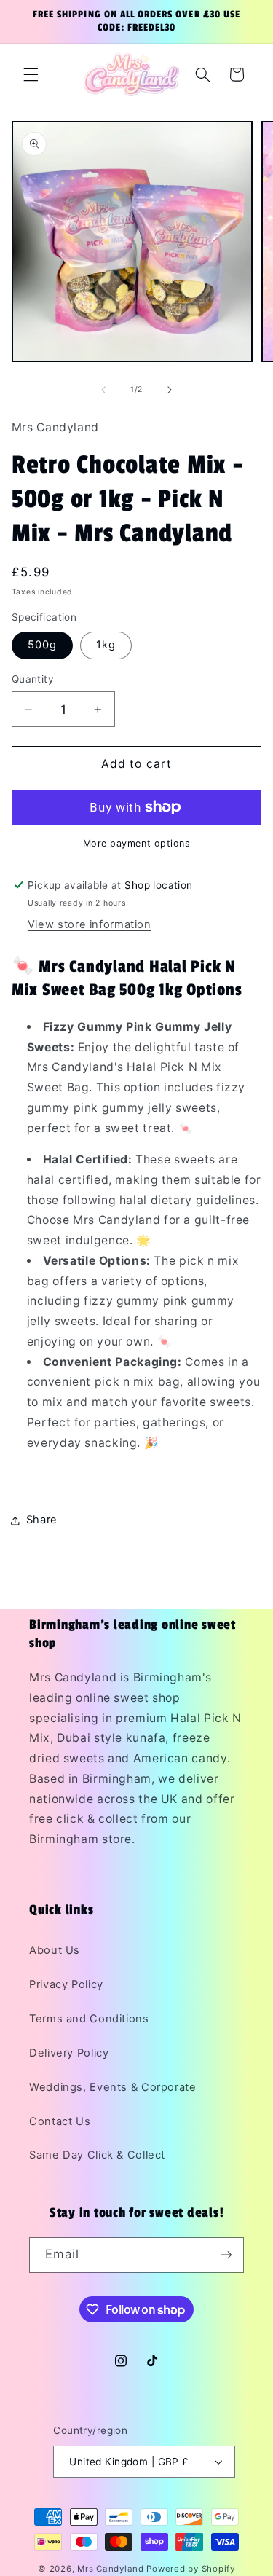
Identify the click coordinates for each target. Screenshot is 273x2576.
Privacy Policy (66, 1984)
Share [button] (42, 1520)
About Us (55, 1950)
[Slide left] (103, 390)
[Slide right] (170, 390)
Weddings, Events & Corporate (113, 2087)
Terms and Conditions (89, 2019)
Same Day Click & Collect (97, 2155)
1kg (106, 645)
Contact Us (60, 2121)
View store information (90, 924)
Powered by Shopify (190, 2569)
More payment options (137, 843)
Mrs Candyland (111, 2569)
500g (42, 645)
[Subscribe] (226, 2255)
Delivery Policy (69, 2053)
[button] (31, 74)
